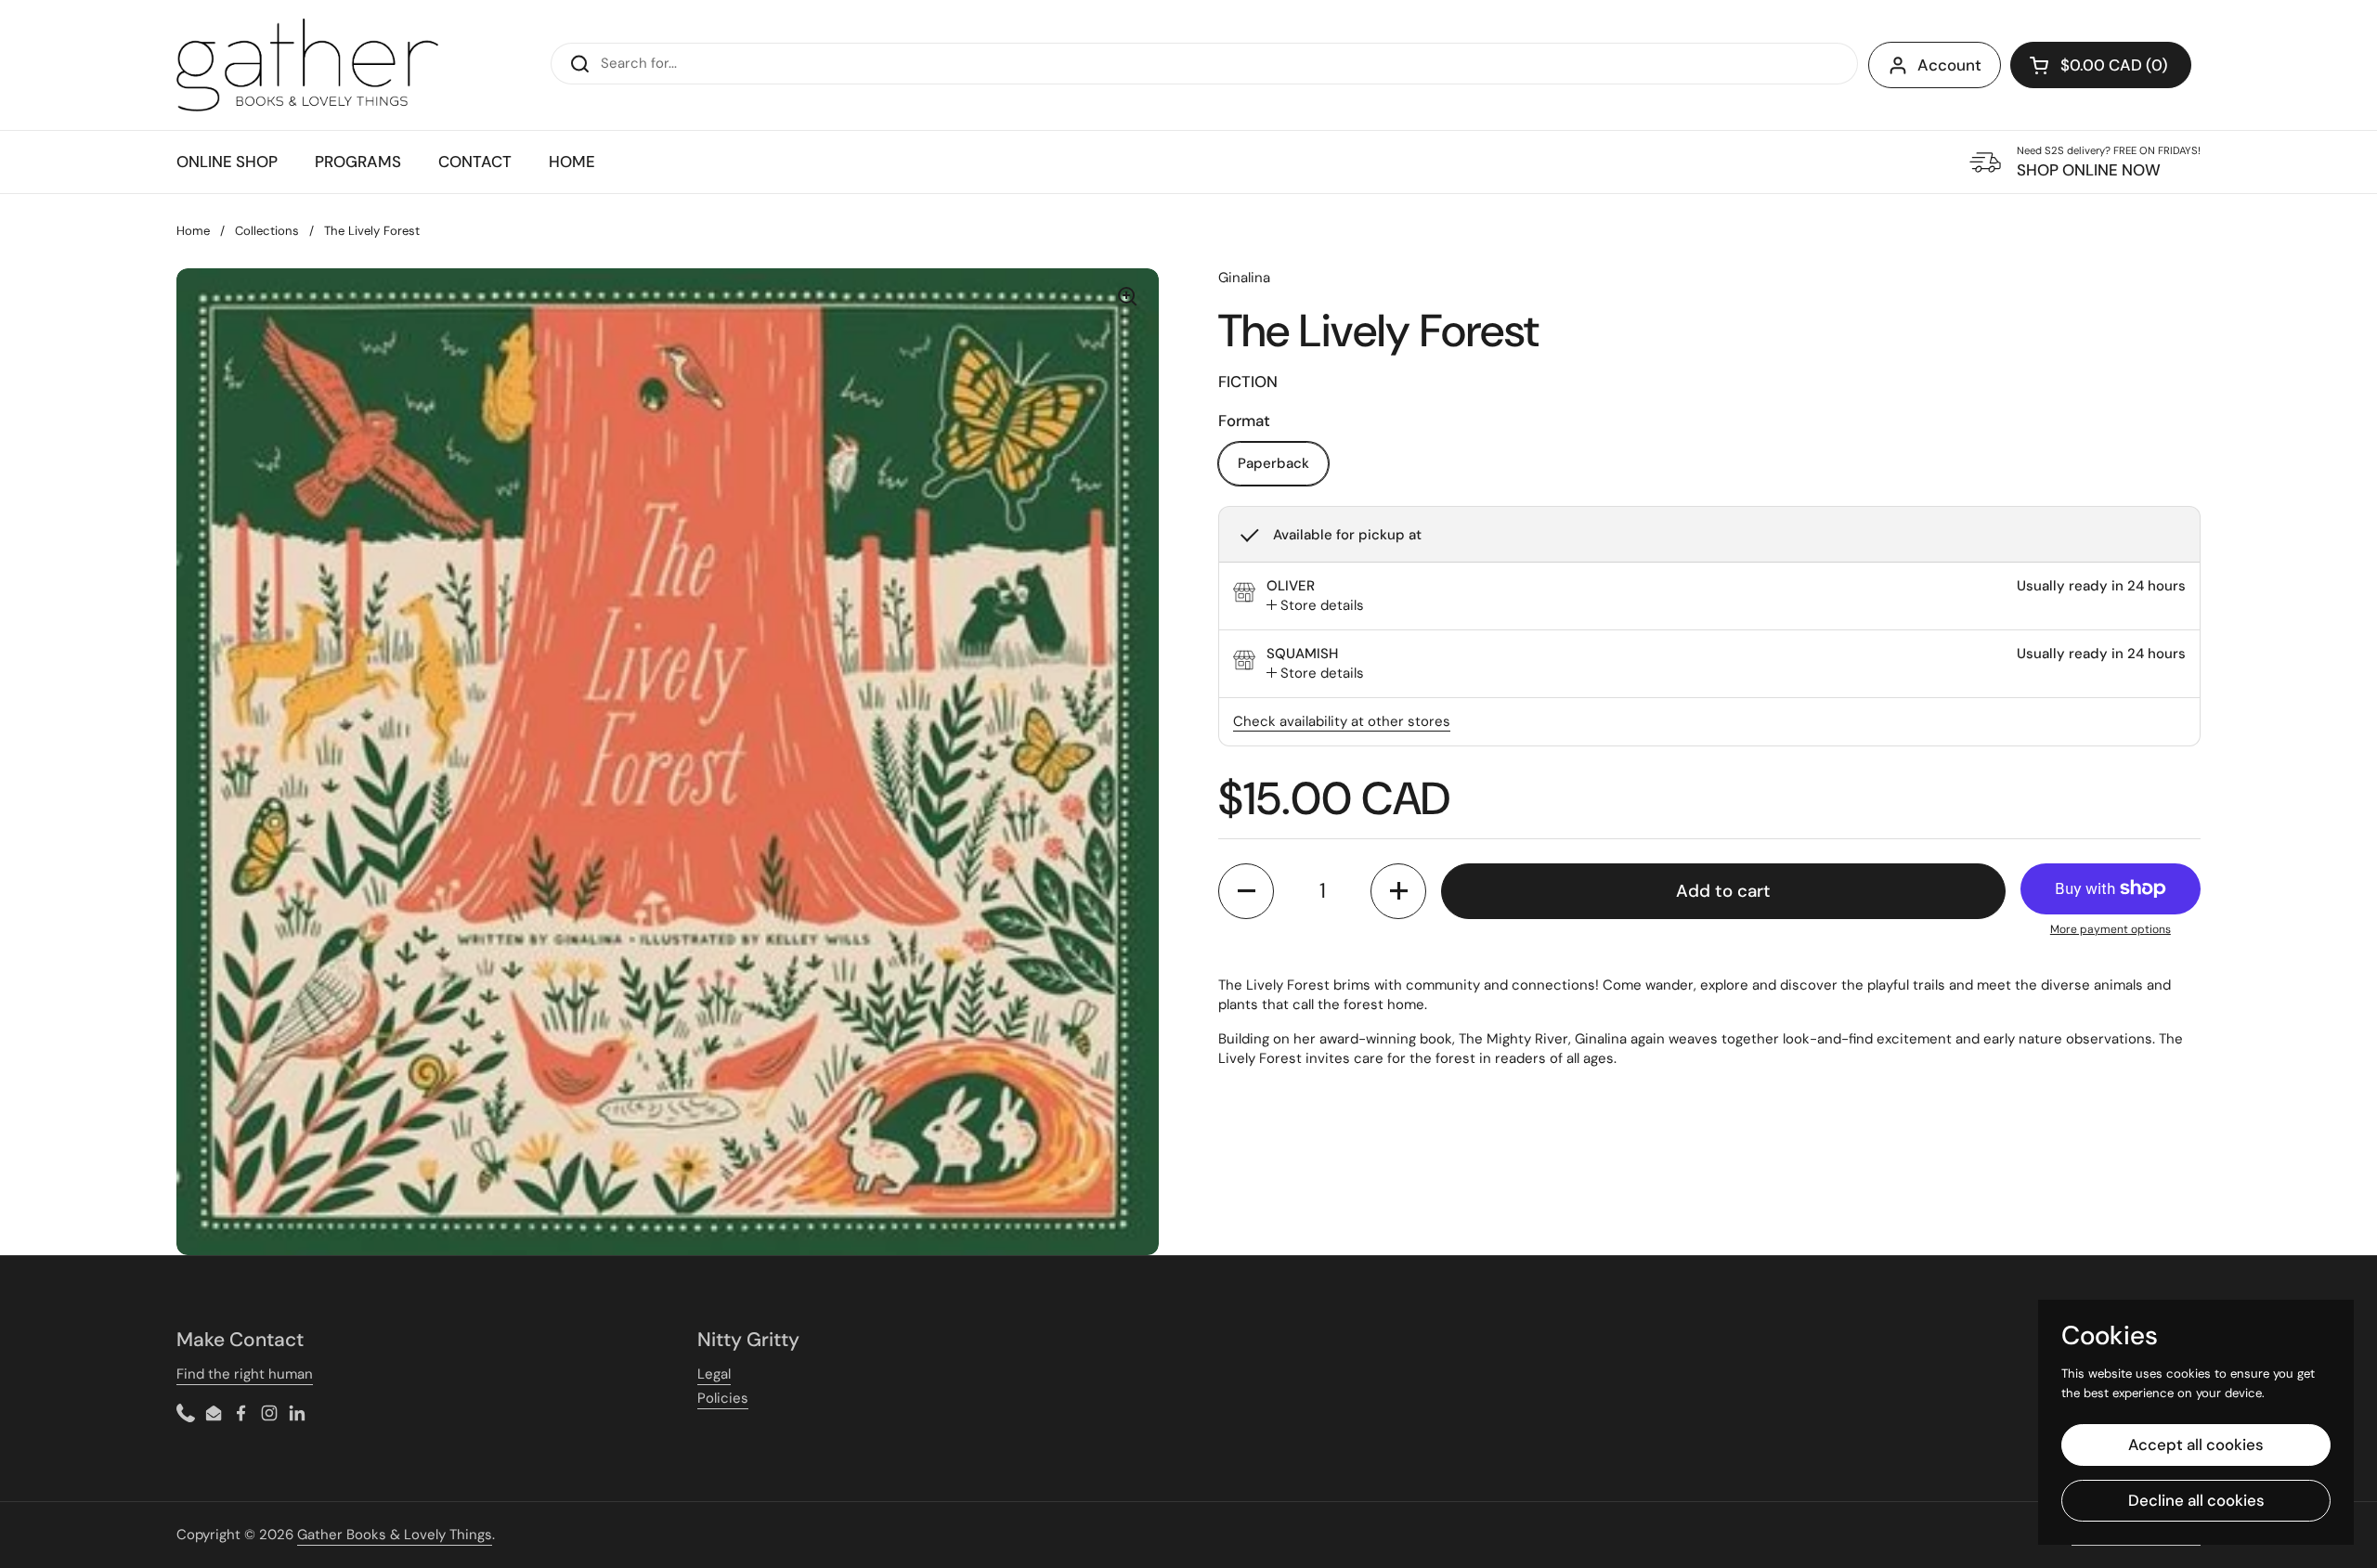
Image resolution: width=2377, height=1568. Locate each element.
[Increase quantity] (1398, 891)
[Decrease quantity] (1246, 891)
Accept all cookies (2196, 1445)
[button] (2101, 65)
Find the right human (245, 1374)
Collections (267, 231)
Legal (714, 1374)
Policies (723, 1398)
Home (193, 231)
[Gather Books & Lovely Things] (307, 65)
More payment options (2111, 929)
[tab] (1315, 606)
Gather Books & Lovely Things (395, 1535)
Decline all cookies (2196, 1500)
